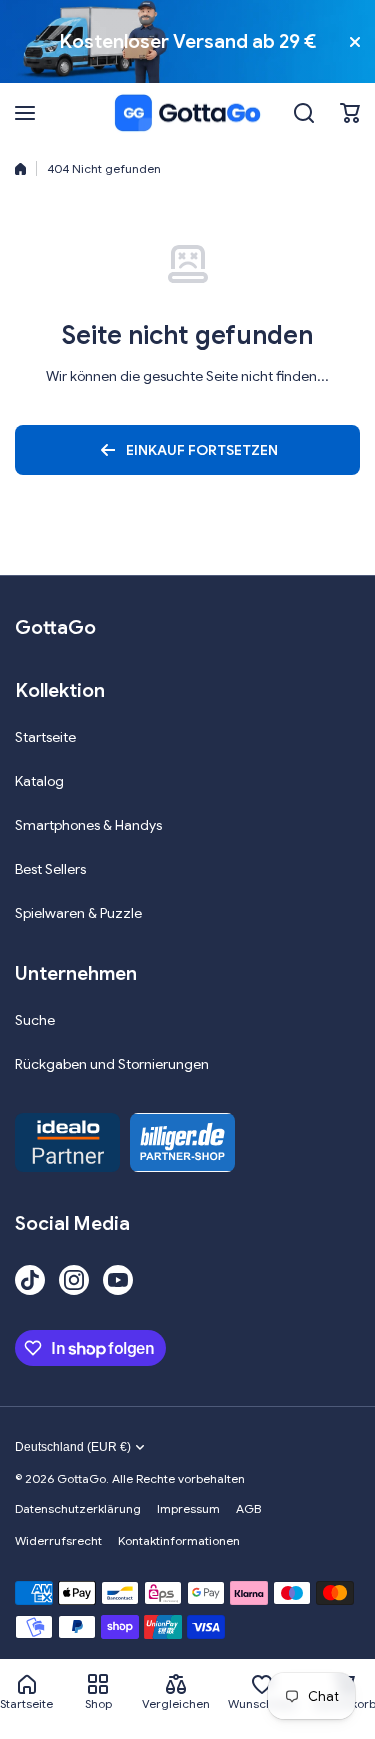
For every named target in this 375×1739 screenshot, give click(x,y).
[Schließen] (355, 42)
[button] (350, 113)
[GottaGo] (188, 113)
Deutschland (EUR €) (73, 1447)
